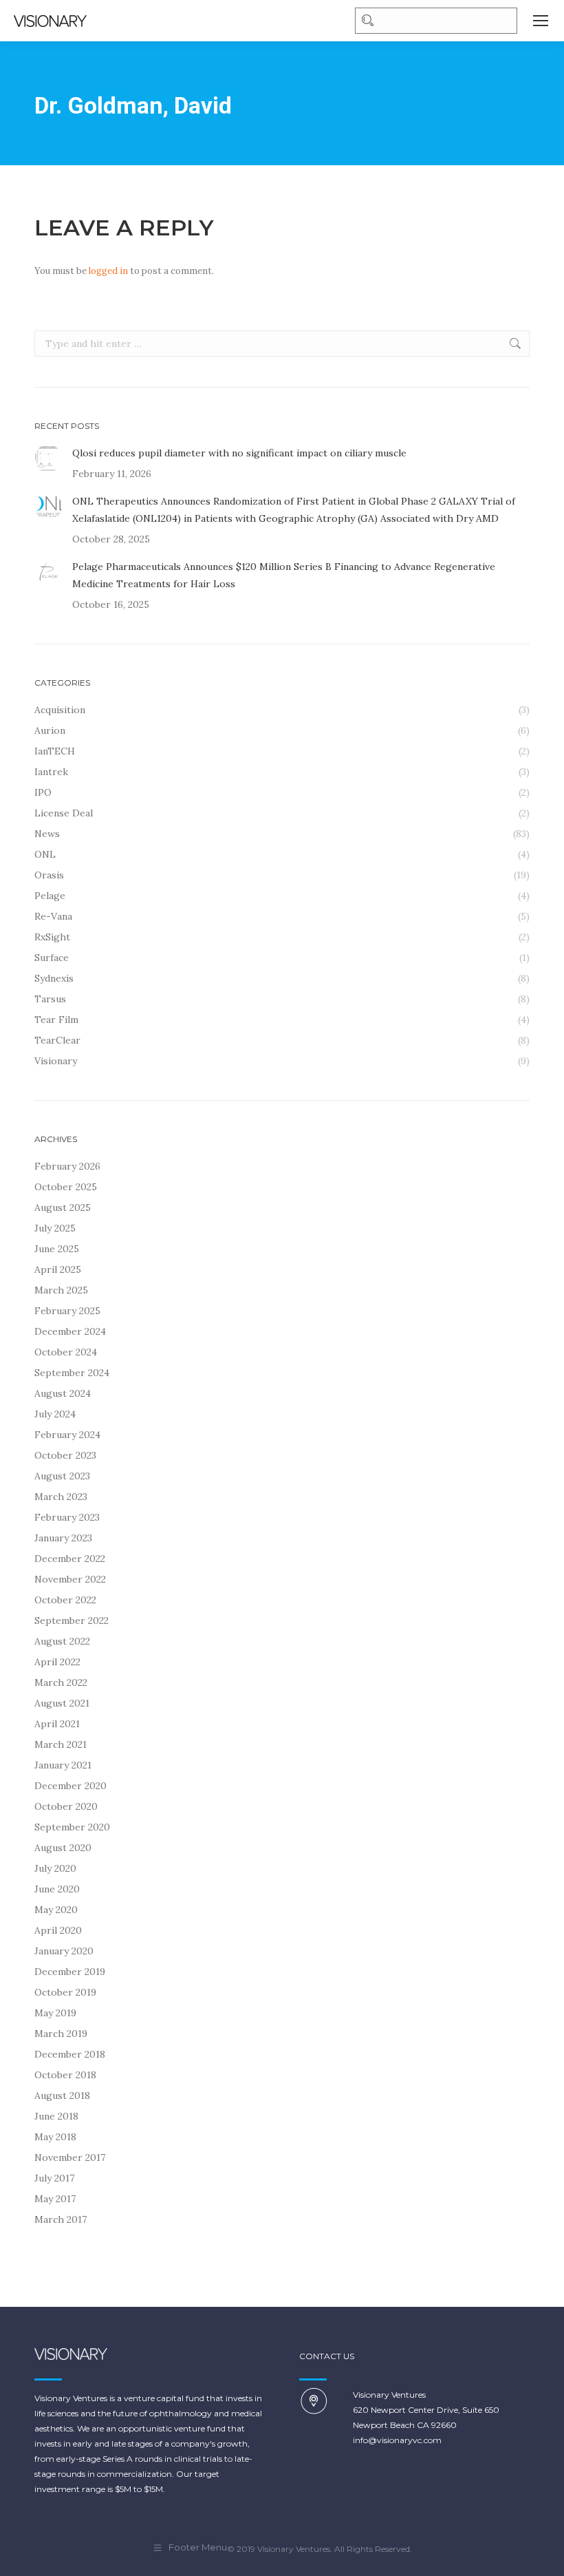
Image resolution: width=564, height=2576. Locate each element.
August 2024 (63, 1393)
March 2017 (61, 2219)
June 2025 (57, 1249)
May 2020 (56, 1910)
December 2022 (70, 1559)
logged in (108, 271)
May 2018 (55, 2137)
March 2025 (61, 1290)
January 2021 (63, 1765)
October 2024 (66, 1352)
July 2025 (55, 1228)
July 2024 (55, 1414)
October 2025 (66, 1187)
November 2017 (70, 2157)
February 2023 (67, 1517)
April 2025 (58, 1269)
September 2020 (72, 1827)
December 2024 (70, 1331)
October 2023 (65, 1455)
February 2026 (67, 1166)
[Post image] (48, 458)
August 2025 (63, 1207)
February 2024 (67, 1435)
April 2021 (57, 1724)
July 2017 (54, 2178)
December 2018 (70, 2054)
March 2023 (61, 1497)
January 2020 (64, 1951)
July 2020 (55, 1868)
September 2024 (72, 1373)
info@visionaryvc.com (397, 2440)
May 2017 (55, 2199)
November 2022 (70, 1579)
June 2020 (57, 1889)
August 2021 (62, 1703)
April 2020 (58, 1930)
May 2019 (55, 2013)
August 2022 (62, 1641)
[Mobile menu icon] (541, 21)
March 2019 (61, 2034)
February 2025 (67, 1311)
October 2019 (65, 1992)
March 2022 (61, 1682)
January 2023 (63, 1538)
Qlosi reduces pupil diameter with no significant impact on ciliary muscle (239, 453)
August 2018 (62, 2095)
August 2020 (63, 1848)
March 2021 (61, 1744)
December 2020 (70, 1786)
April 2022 (57, 1662)
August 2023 (62, 1476)
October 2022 (65, 1600)
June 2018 (56, 2116)
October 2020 (66, 1806)
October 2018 (65, 2075)
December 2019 (70, 1972)
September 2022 (72, 1620)
